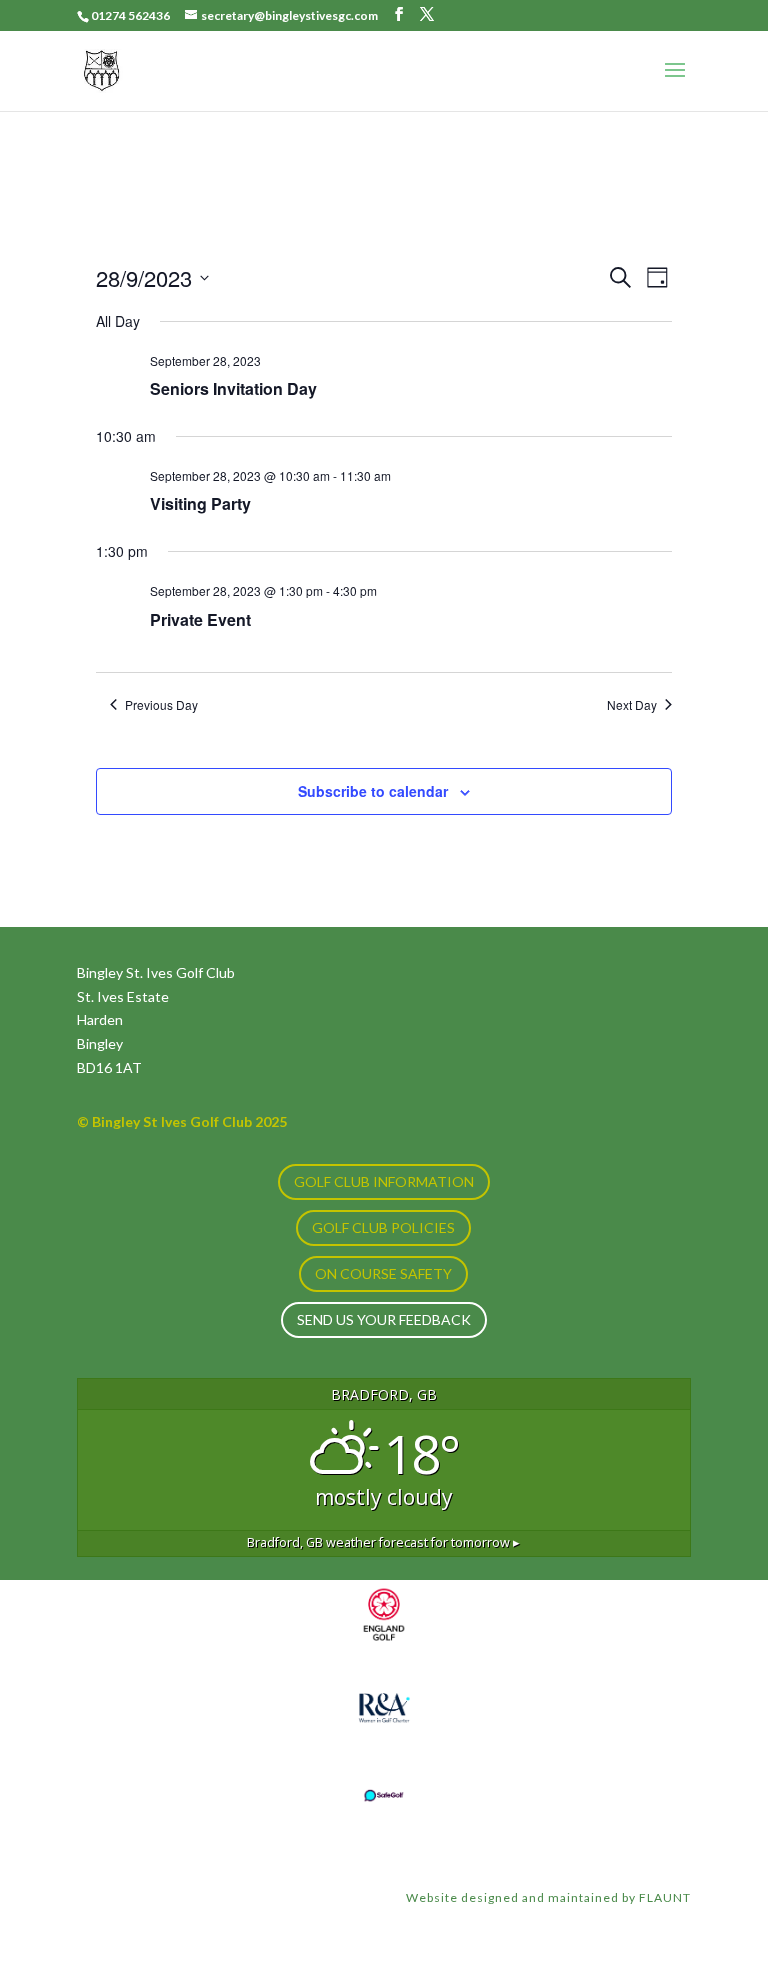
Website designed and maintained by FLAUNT (548, 1897)
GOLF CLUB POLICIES (383, 1227)
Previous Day (161, 705)
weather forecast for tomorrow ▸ (383, 1542)
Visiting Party (200, 503)
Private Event (200, 619)
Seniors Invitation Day (233, 388)
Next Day (632, 705)
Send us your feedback (384, 1319)
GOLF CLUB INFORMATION (384, 1181)
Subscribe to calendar (373, 791)
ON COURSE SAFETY (383, 1273)
